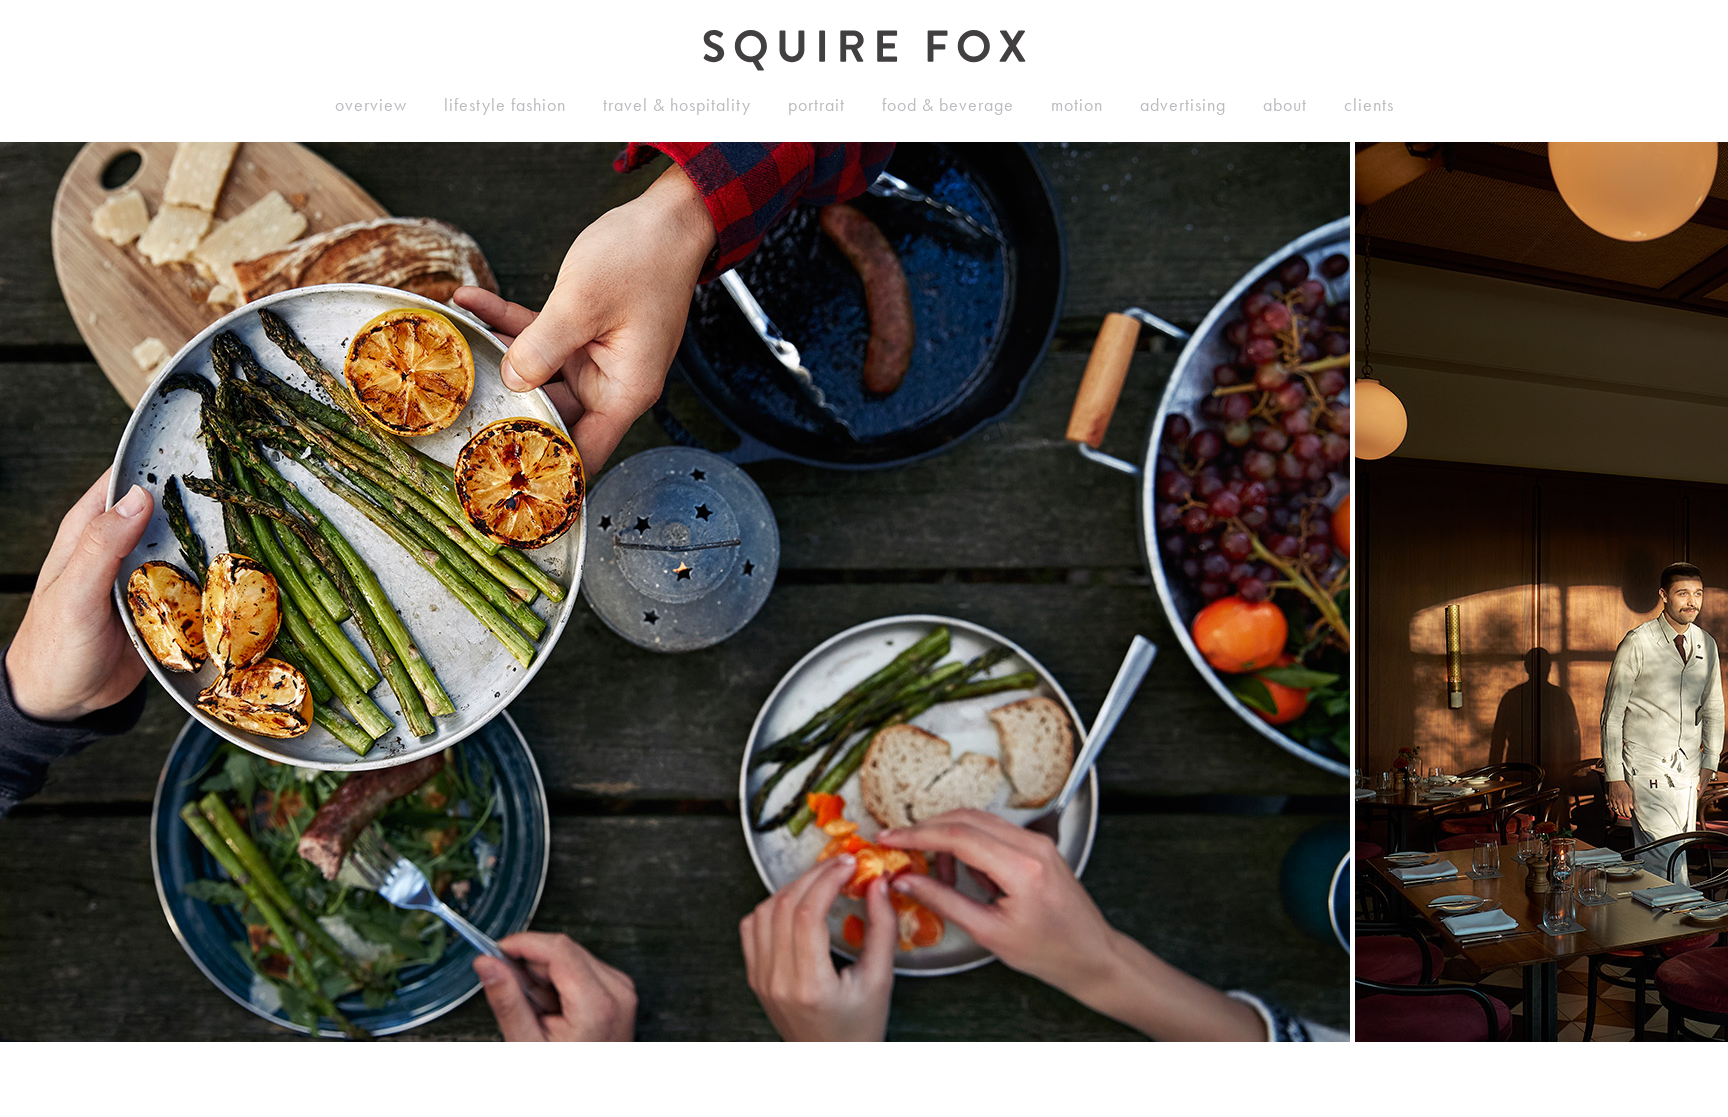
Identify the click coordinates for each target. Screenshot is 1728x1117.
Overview (371, 105)
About (1285, 105)
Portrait (816, 105)
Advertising (1183, 105)
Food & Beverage (948, 105)
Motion (1077, 105)
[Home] (864, 50)
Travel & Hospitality (677, 105)
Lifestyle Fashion (505, 105)
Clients (1369, 105)
